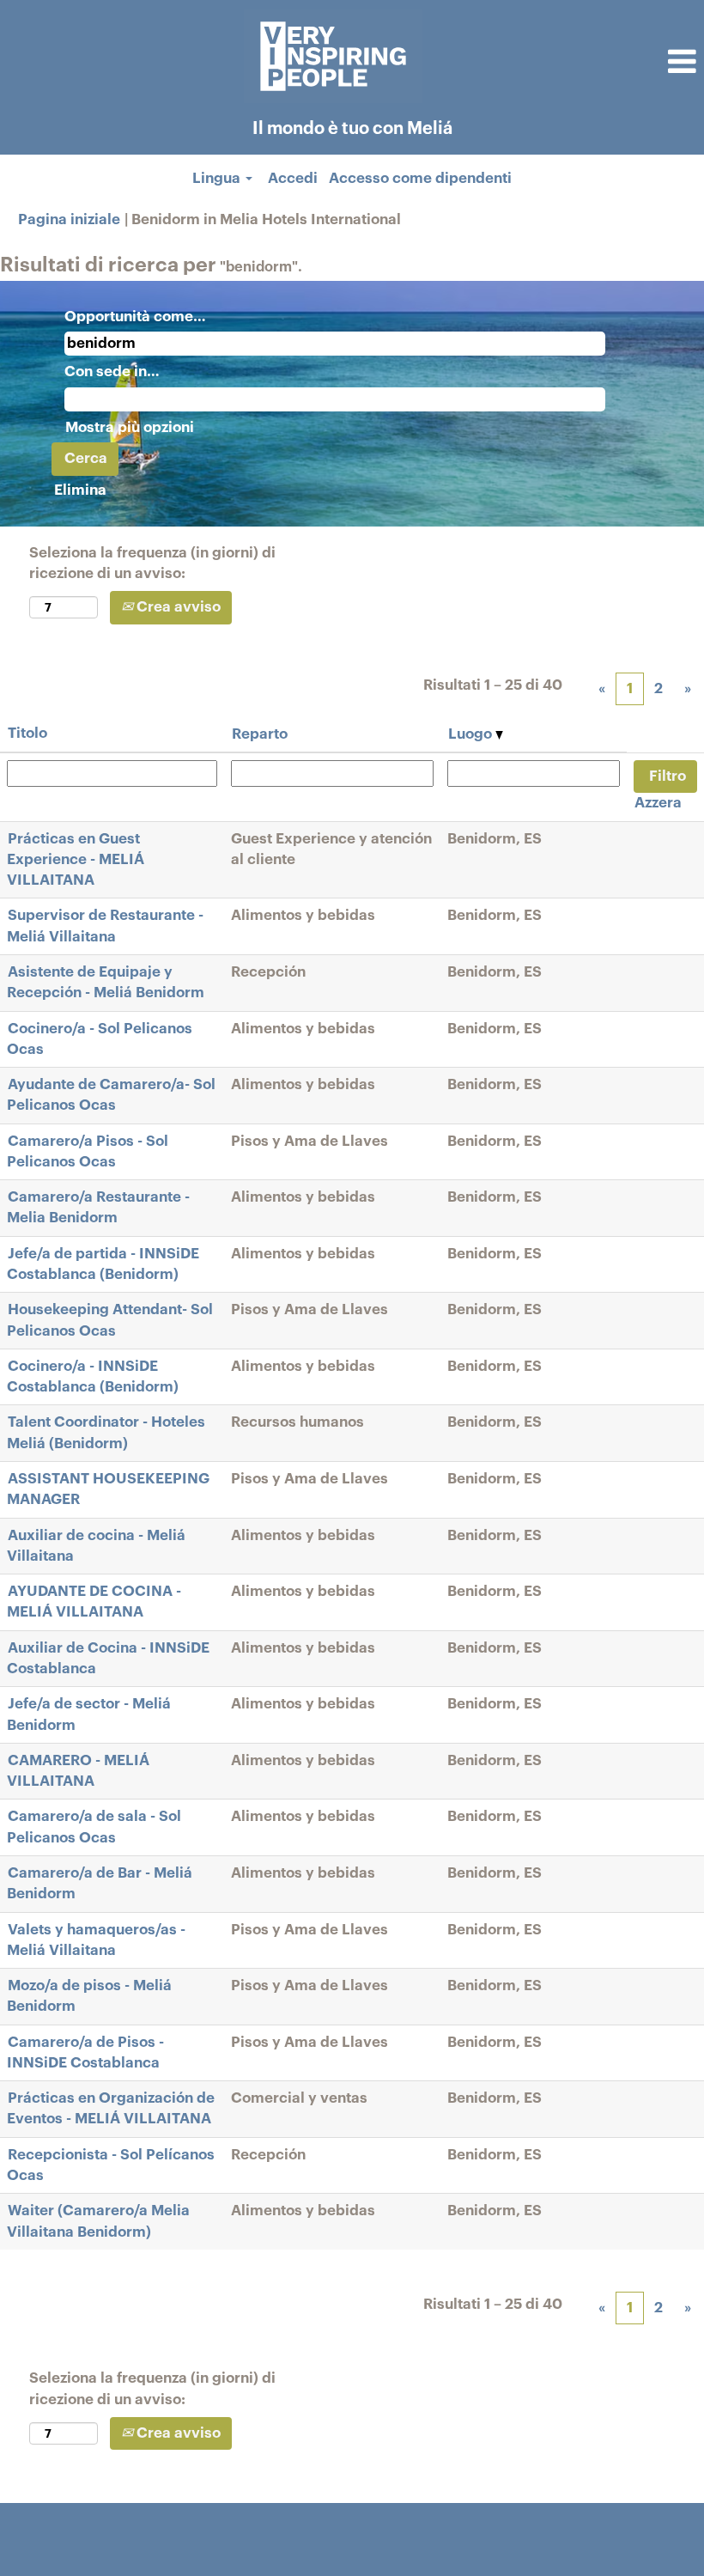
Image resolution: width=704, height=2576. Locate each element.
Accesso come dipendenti (420, 178)
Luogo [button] (472, 734)
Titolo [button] (27, 733)
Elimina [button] (80, 490)
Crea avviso (177, 607)
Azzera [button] (658, 803)
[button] (587, 63)
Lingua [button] (218, 178)
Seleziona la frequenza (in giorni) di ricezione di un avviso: (152, 563)
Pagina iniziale (69, 219)
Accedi (293, 178)
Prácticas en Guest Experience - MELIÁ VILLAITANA (76, 860)
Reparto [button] (260, 734)
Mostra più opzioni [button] (130, 427)
